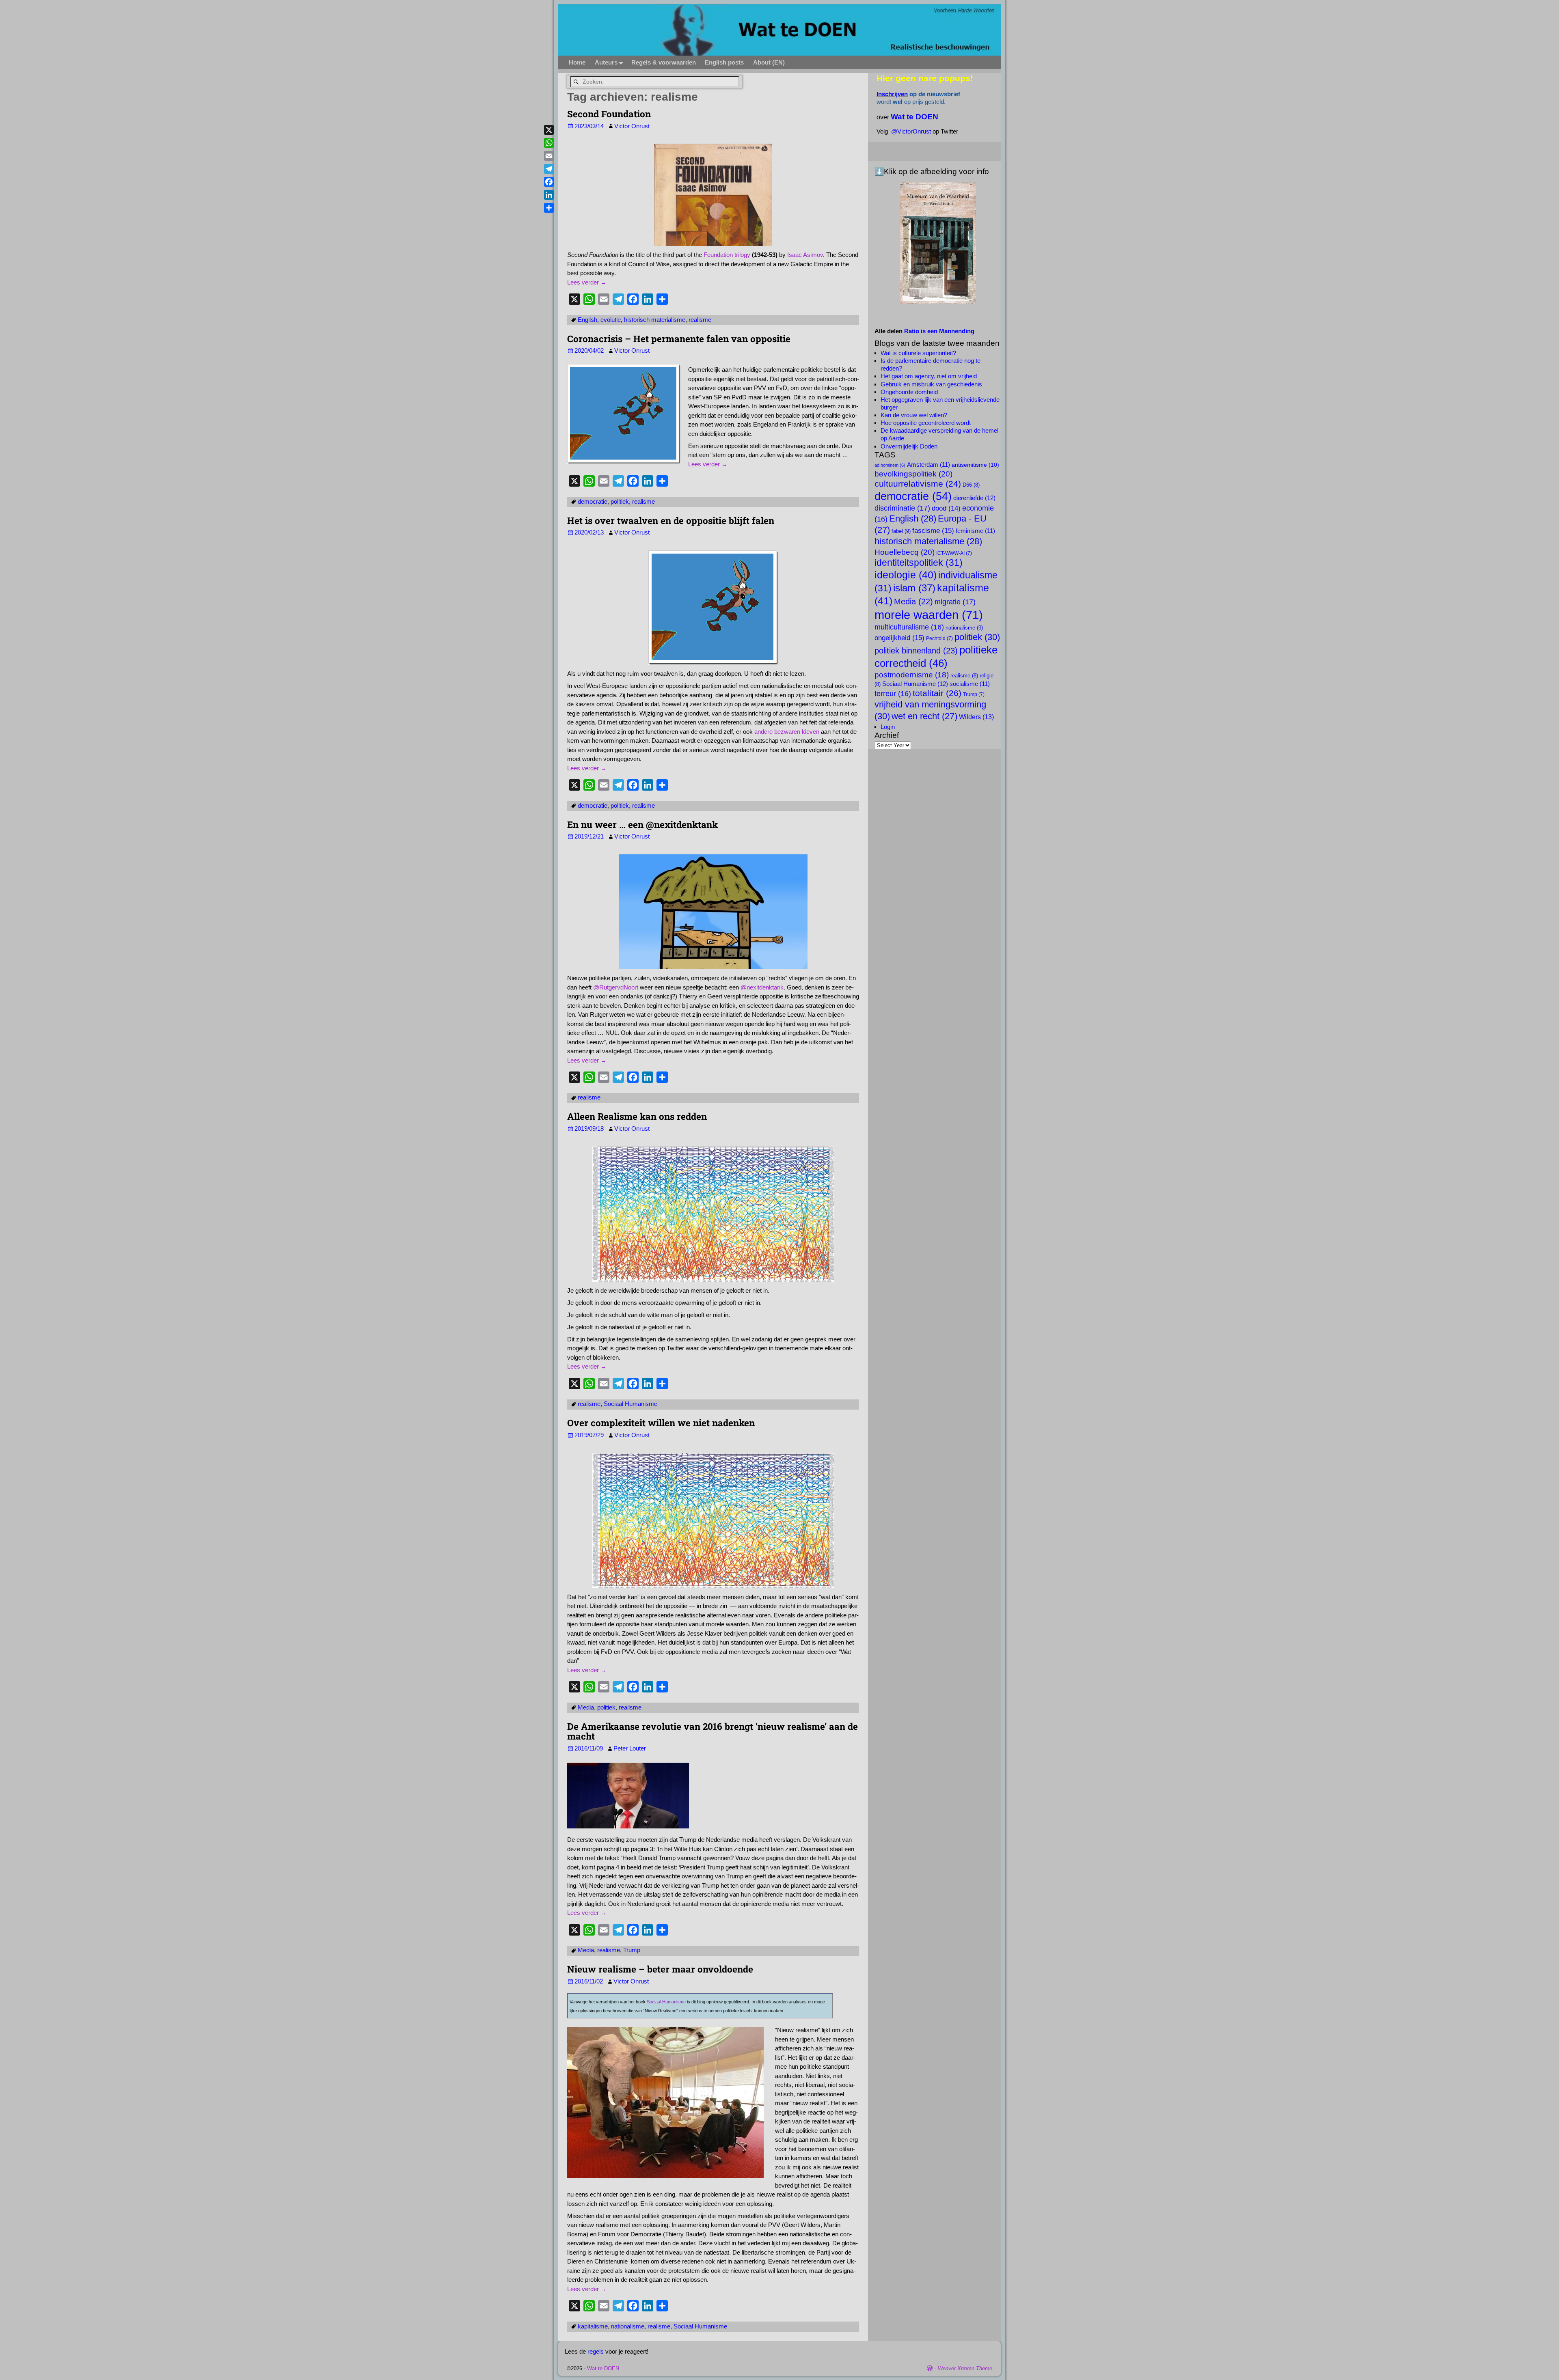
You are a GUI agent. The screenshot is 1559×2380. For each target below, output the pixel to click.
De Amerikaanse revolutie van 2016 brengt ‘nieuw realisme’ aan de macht (713, 1731)
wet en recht (924, 716)
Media (586, 1707)
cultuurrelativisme (918, 484)
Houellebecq (905, 552)
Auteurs (606, 62)
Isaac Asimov (805, 255)
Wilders (976, 717)
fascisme (933, 530)
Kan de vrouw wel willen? (914, 415)
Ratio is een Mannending (939, 331)
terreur (893, 694)
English (587, 320)
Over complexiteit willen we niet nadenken (661, 1423)
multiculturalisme (909, 627)
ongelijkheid (899, 638)
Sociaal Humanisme (631, 1404)
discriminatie (902, 508)
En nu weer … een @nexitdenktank (642, 824)
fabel (901, 531)
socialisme (970, 684)
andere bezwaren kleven (787, 732)
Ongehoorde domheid (909, 392)
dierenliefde (974, 498)
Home (577, 62)
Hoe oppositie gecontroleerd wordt (926, 423)
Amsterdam (928, 465)
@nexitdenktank (762, 987)
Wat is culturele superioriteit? (918, 353)
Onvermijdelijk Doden (909, 446)
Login (888, 727)
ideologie (906, 575)
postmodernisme (912, 675)
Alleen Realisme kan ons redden (637, 1116)
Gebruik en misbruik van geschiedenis (931, 384)
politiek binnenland (916, 650)
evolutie (611, 320)
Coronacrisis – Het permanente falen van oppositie (679, 338)
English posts (724, 62)
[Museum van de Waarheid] (938, 243)
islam (914, 588)
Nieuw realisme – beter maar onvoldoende (660, 1969)
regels (596, 2351)
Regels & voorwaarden (664, 62)
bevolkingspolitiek (913, 474)
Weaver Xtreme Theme (965, 2368)
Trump (632, 1950)
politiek (620, 501)
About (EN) (769, 62)
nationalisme (628, 2326)
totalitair (937, 693)
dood (946, 508)
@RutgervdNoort (616, 987)
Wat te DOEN (603, 2368)
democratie (593, 501)
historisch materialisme (655, 320)
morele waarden (929, 615)
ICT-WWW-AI (954, 553)
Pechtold (939, 638)
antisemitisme (975, 465)
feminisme (975, 531)
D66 (971, 485)
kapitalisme (593, 2326)
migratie (955, 602)
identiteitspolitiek (919, 563)
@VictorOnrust (911, 131)
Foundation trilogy (727, 255)
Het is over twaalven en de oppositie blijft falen (671, 520)
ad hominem (890, 465)
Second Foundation (609, 114)
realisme (700, 320)
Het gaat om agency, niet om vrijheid (929, 376)
